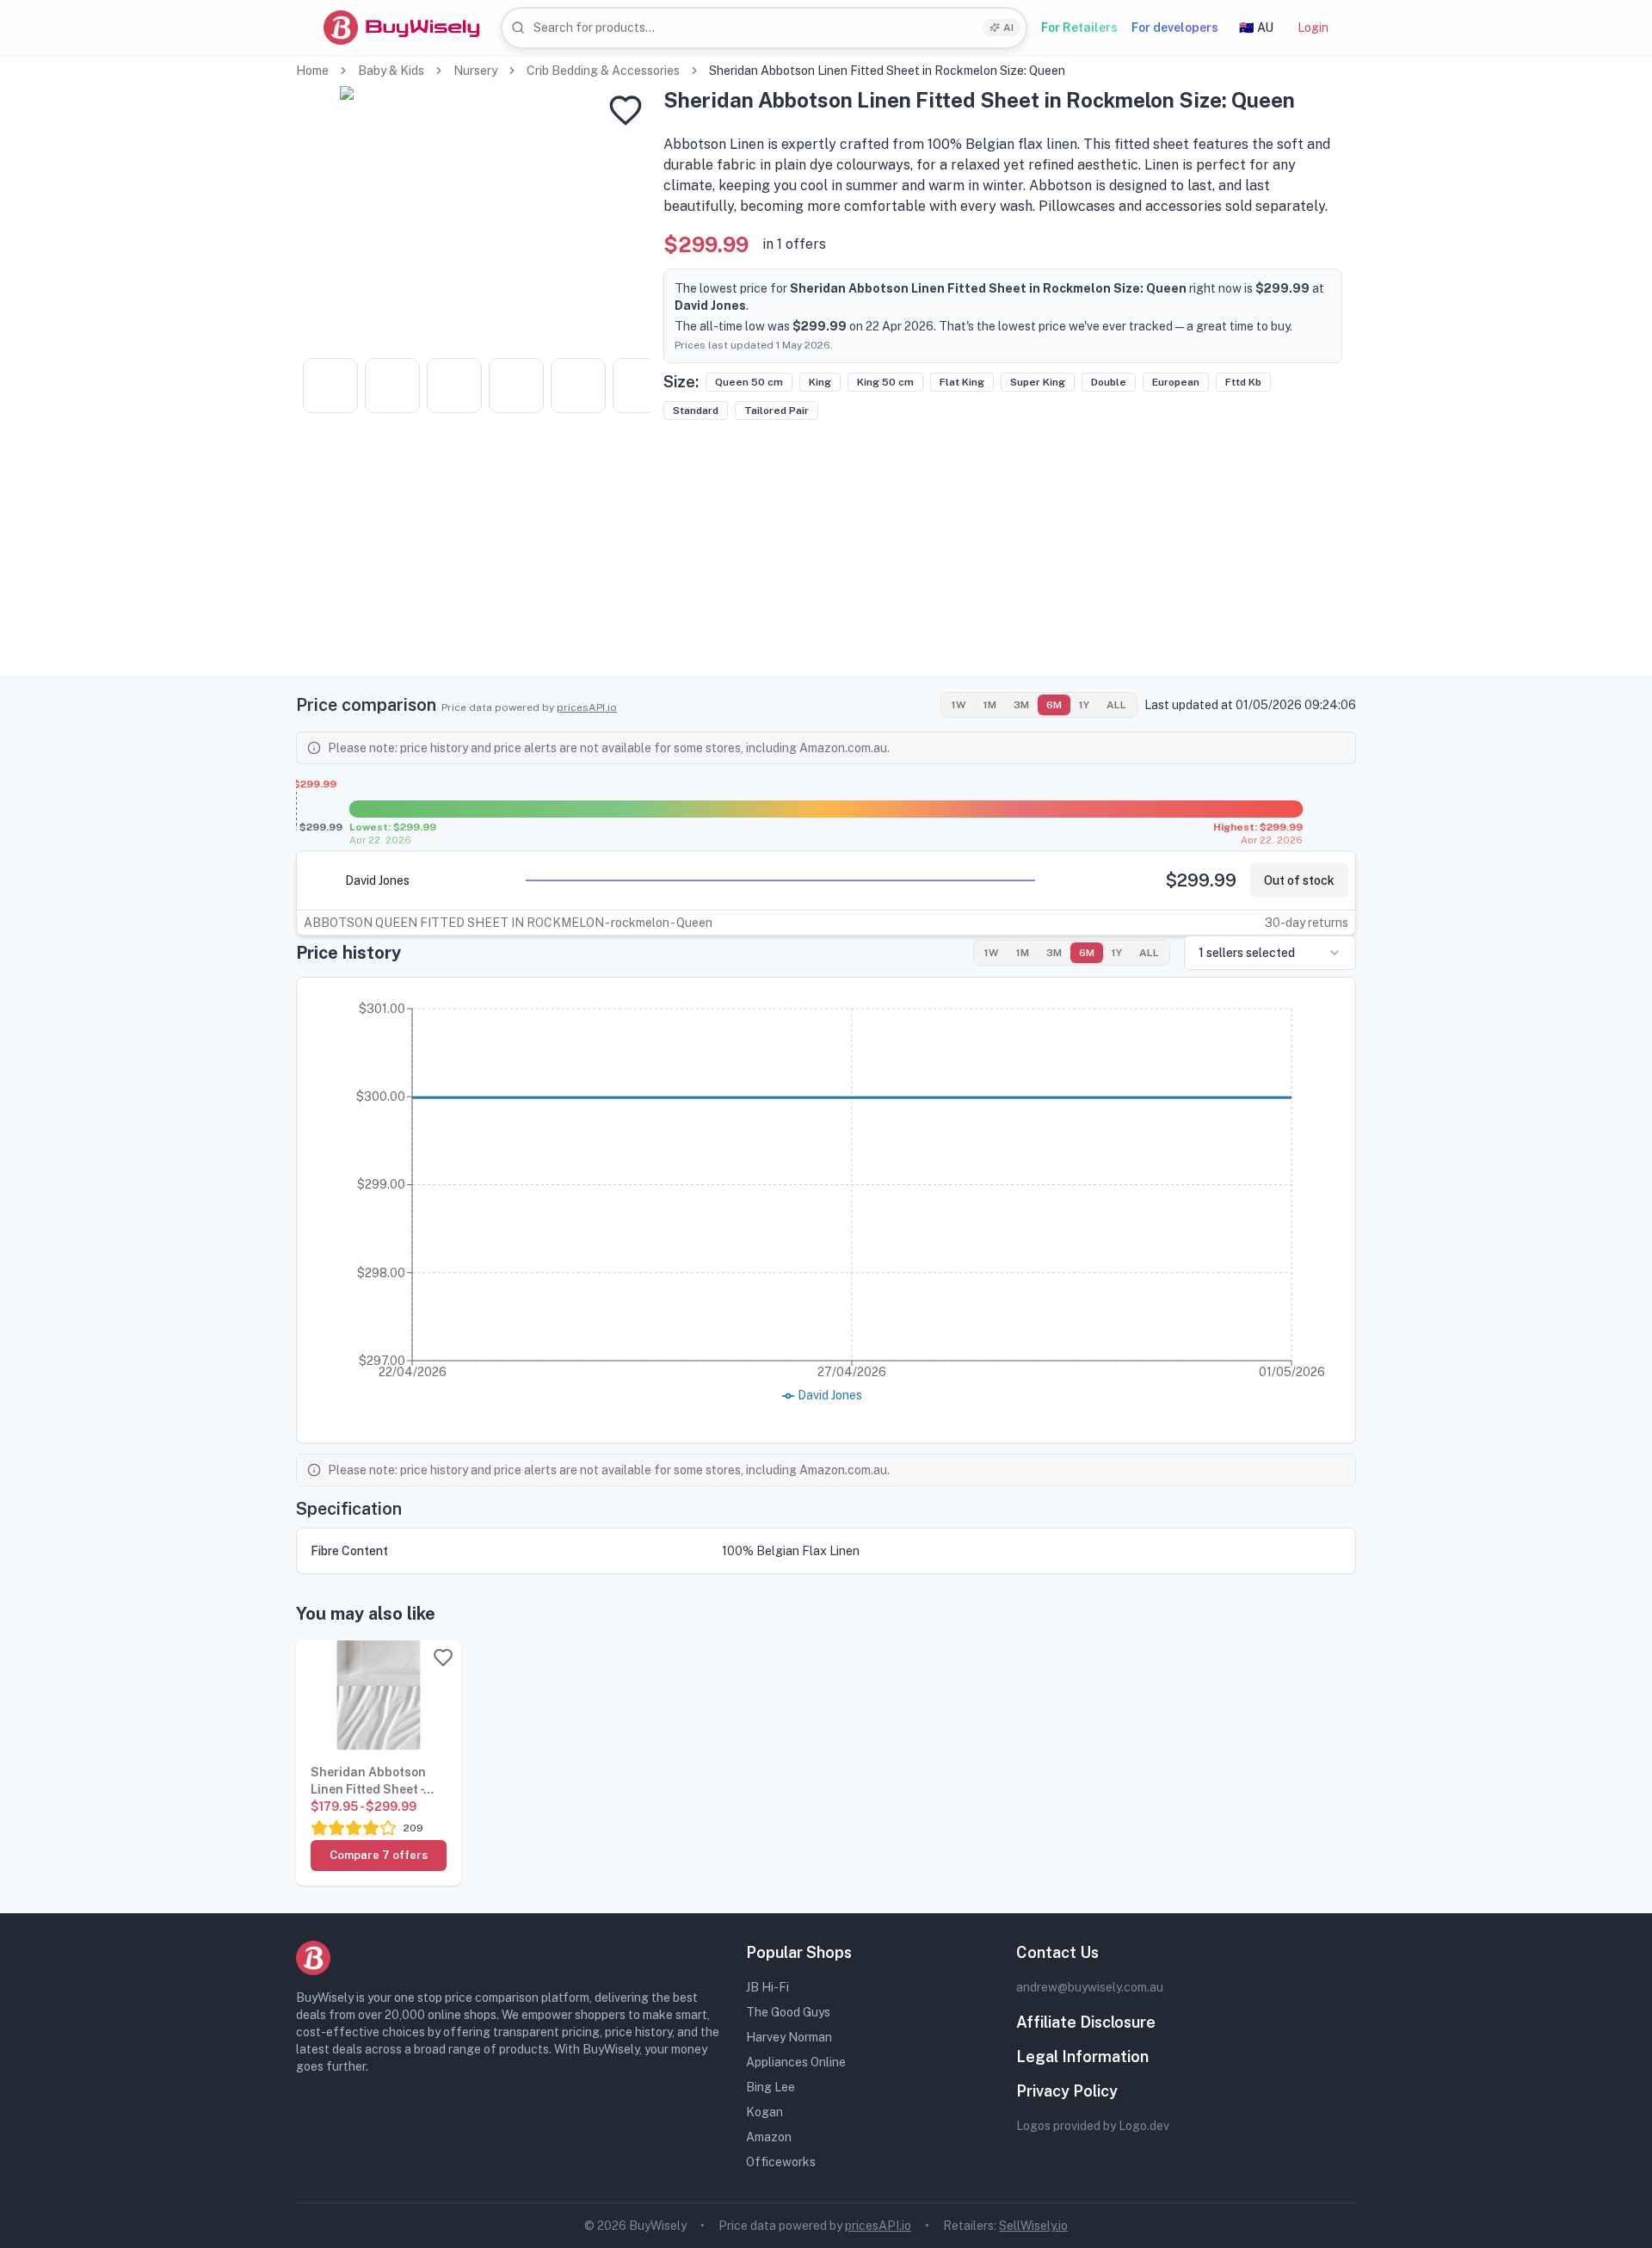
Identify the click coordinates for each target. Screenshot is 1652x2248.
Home (312, 71)
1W (959, 705)
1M (990, 705)
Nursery (475, 71)
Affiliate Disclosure (1086, 2022)
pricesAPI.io (587, 707)
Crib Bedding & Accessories (603, 71)
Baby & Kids (391, 71)
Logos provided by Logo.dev (1093, 2126)
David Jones (377, 880)
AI (1008, 28)
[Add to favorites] (626, 110)
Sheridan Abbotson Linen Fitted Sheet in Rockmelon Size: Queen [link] (887, 71)
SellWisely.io (1033, 2226)
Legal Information (1082, 2057)
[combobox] (764, 28)
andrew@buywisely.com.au (1090, 1987)
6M (1054, 705)
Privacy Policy (1067, 2091)
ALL (1116, 705)
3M (1021, 705)
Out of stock (1299, 880)
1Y (1084, 705)
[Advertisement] (826, 556)
